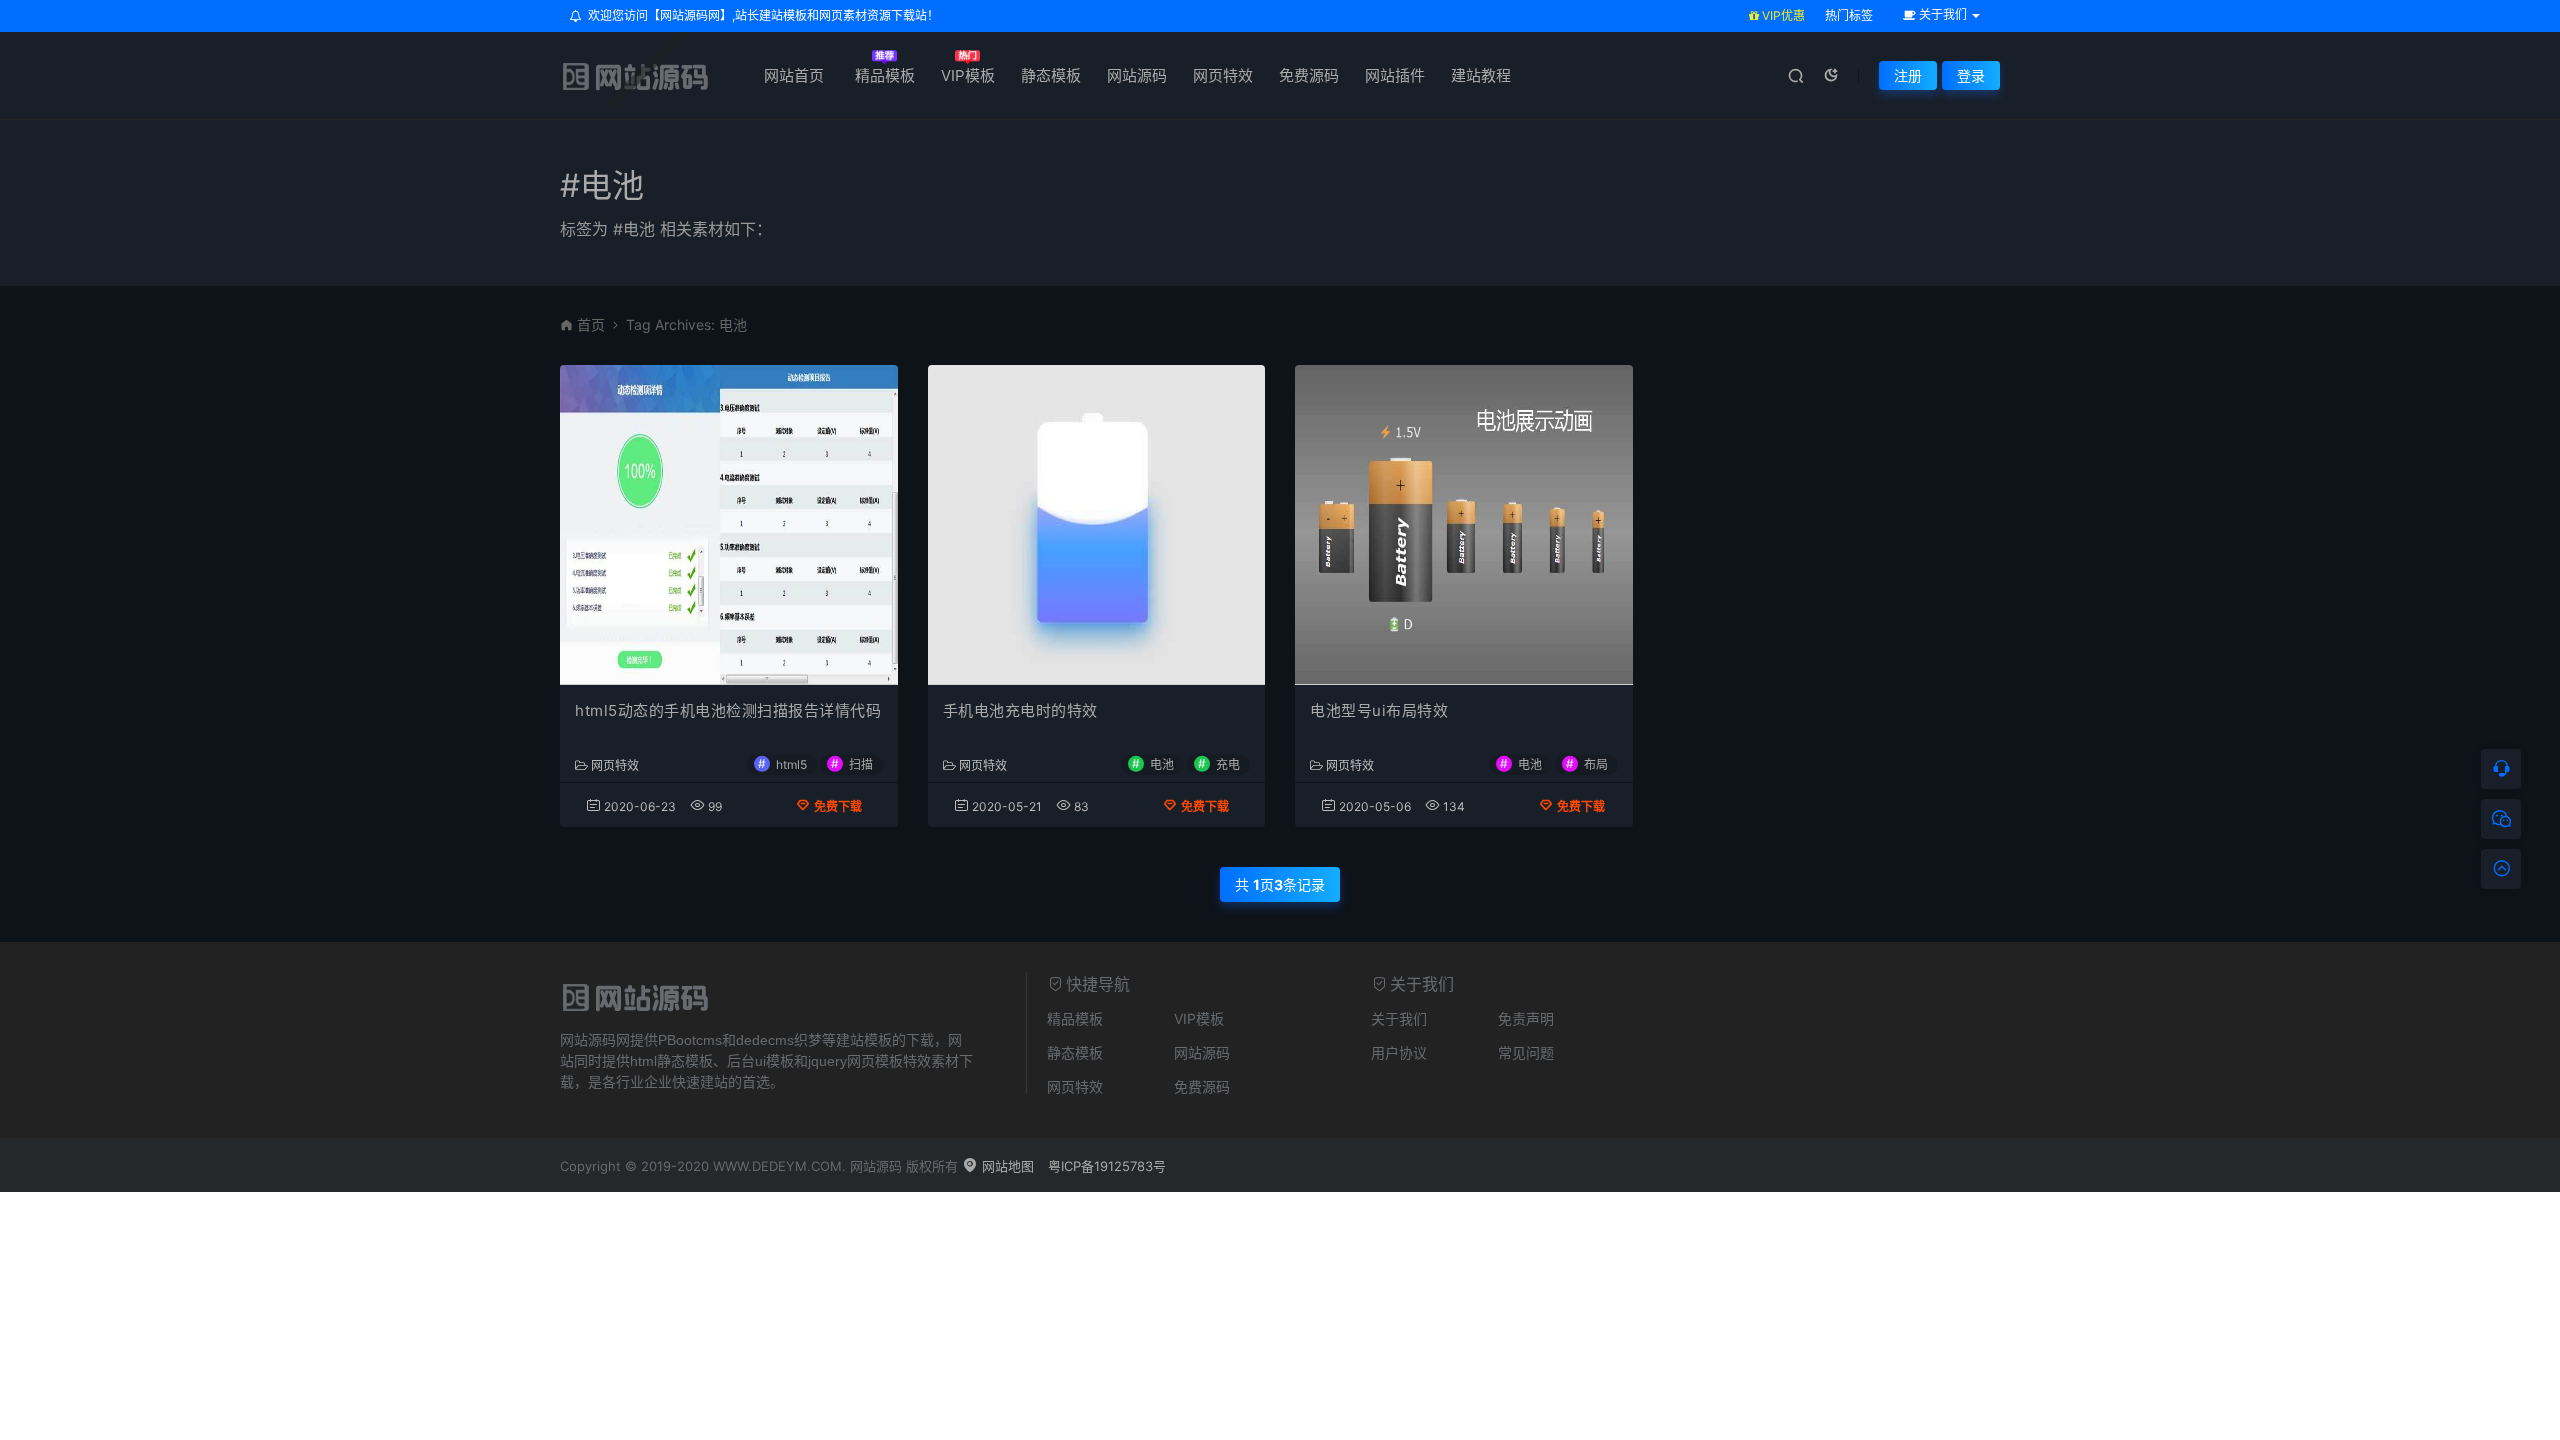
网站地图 (1006, 1166)
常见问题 (1526, 1052)
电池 (1162, 763)
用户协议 (1399, 1052)
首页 (591, 324)
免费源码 (1309, 75)
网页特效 (1223, 75)
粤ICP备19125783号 (1107, 1166)
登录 (1971, 75)
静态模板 (1051, 75)
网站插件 (1395, 75)
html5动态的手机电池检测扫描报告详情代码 (728, 710)
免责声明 (1526, 1018)
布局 (1596, 763)
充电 (1228, 763)
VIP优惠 (1782, 15)
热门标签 (1849, 15)
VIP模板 (968, 75)
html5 (791, 763)
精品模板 (885, 75)
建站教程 (1481, 75)
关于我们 (1399, 1018)
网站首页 (794, 75)
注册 (1908, 75)
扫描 (861, 763)
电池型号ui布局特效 (1379, 710)
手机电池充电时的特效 (1020, 710)
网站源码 (1137, 75)
